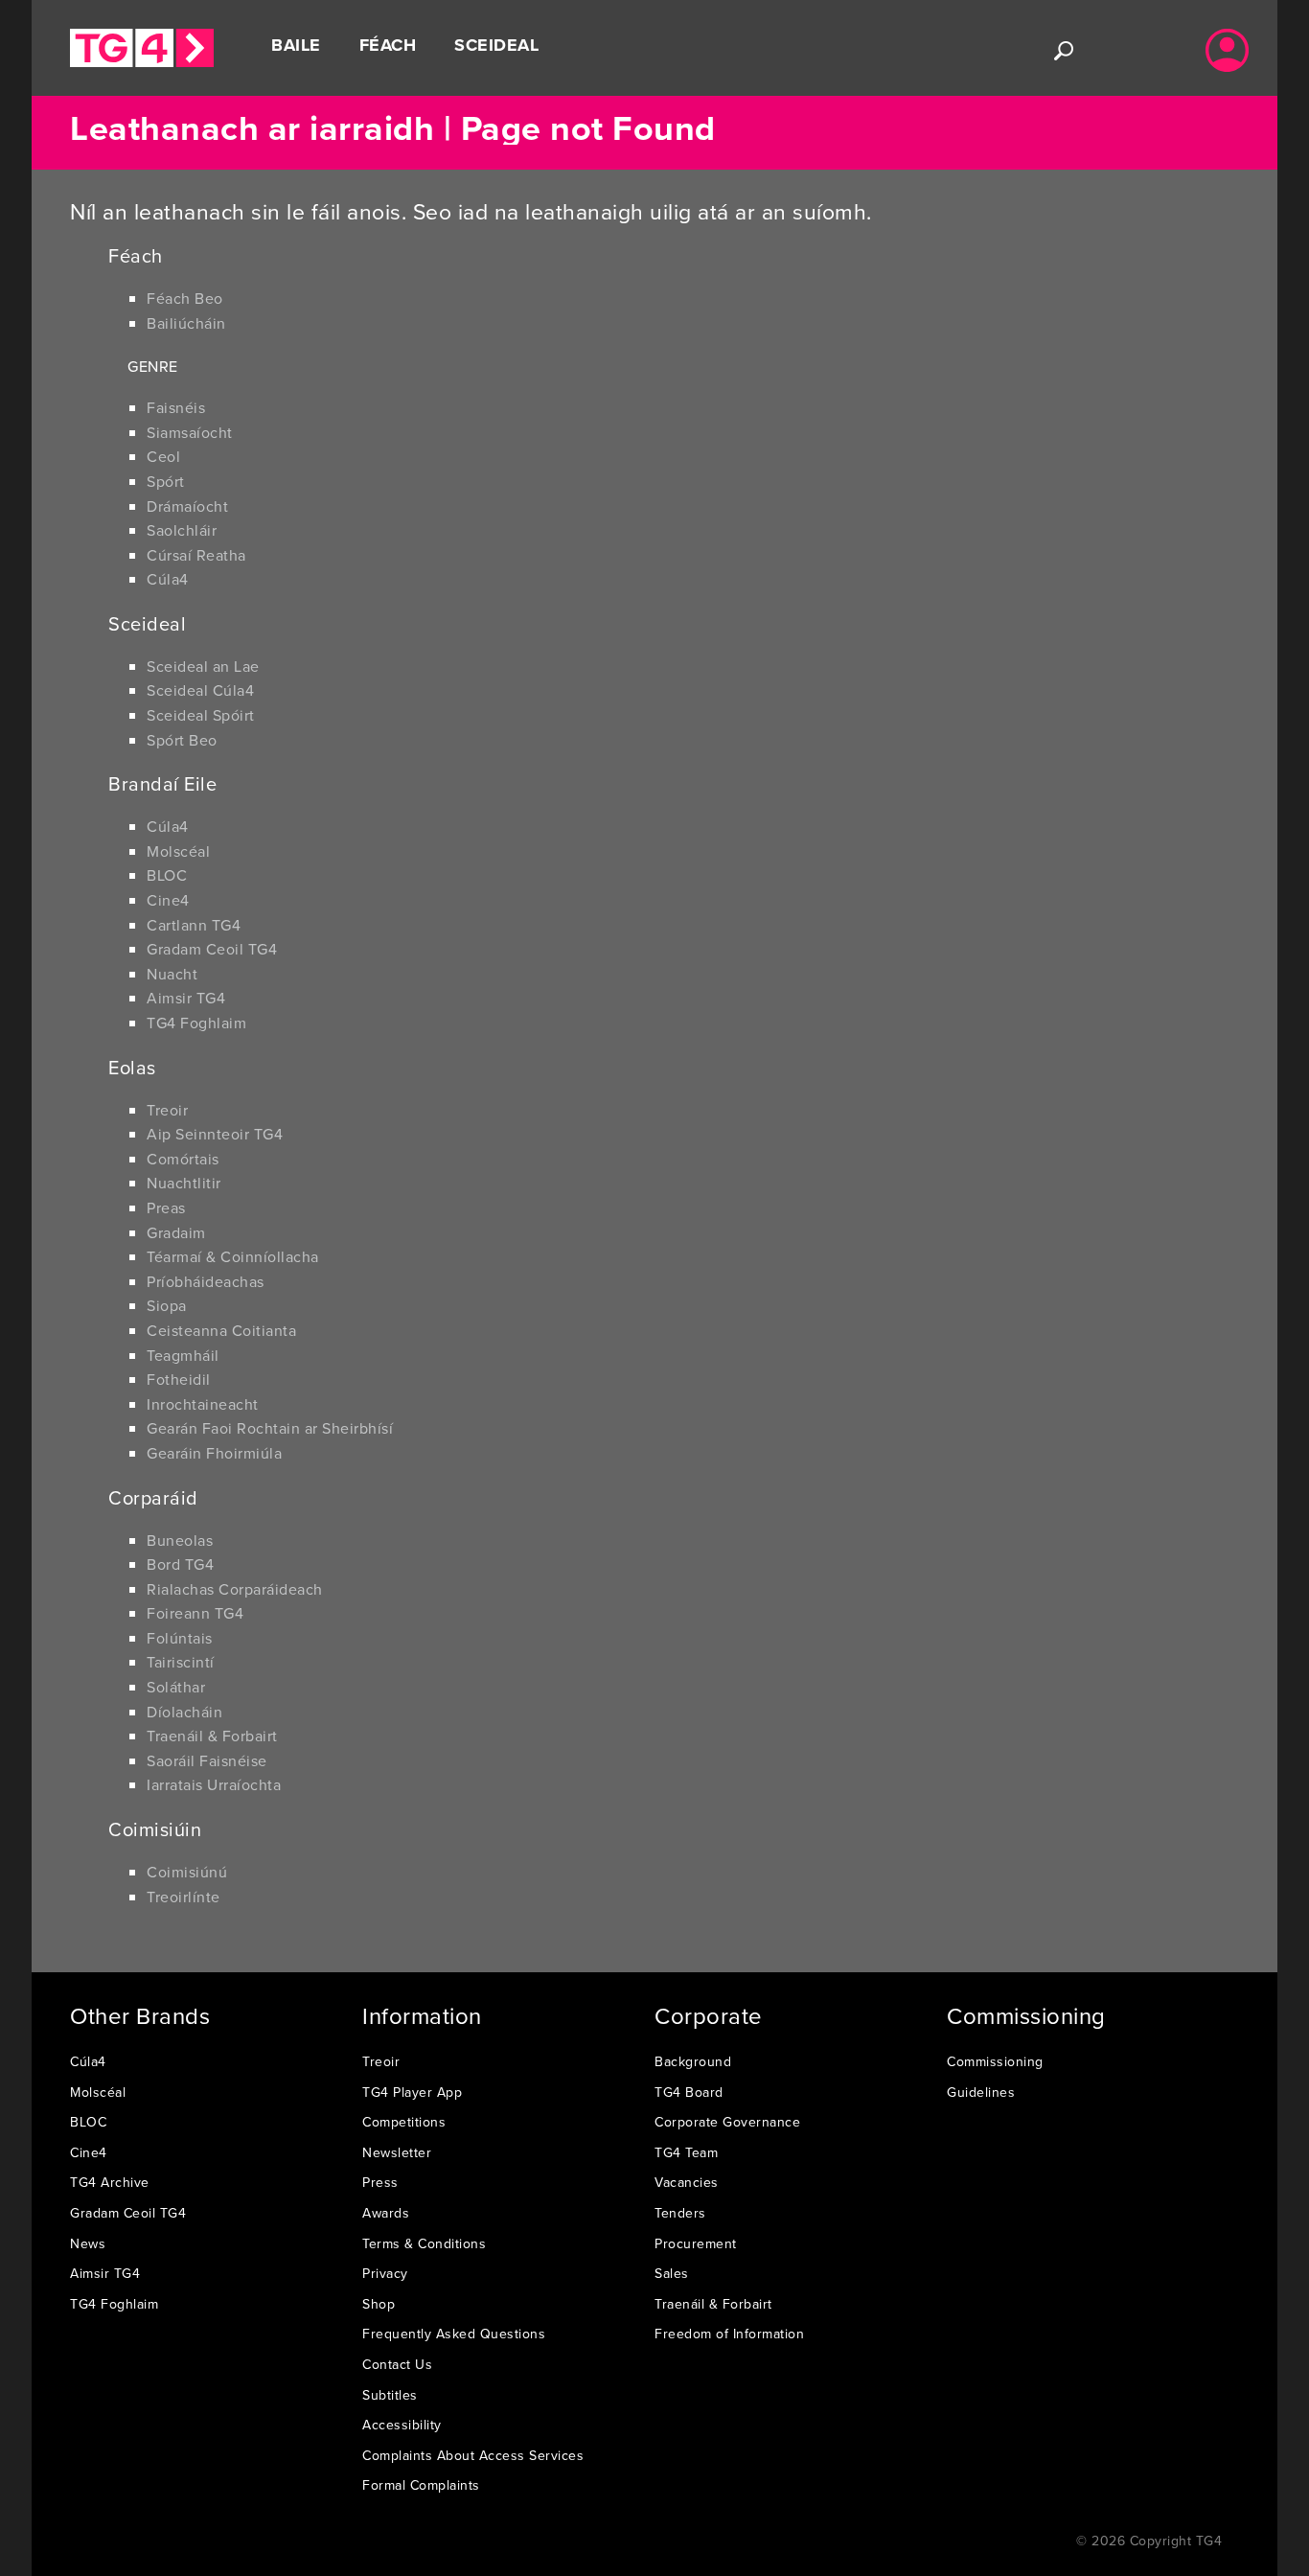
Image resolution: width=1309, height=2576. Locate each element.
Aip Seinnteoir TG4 (215, 1134)
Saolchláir (182, 530)
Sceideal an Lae (203, 666)
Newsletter (397, 2152)
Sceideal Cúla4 (200, 690)
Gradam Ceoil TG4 (212, 949)
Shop (379, 2304)
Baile (296, 45)
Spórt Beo (182, 740)
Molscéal (178, 851)
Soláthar (176, 1687)
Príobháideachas (206, 1281)
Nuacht (172, 974)
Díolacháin (184, 1712)
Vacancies (687, 2182)
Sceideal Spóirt (201, 715)
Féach (388, 45)
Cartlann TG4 (194, 925)
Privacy (385, 2273)
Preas (166, 1207)
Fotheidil (179, 1379)
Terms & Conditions (424, 2243)
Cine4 (168, 900)
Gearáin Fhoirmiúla (214, 1453)
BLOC (167, 875)
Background (693, 2061)
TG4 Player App (412, 2092)
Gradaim (176, 1232)
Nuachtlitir (184, 1183)
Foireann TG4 (195, 1613)
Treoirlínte (184, 1897)
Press (380, 2182)
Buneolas (180, 1540)
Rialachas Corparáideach (235, 1589)
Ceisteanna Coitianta (221, 1330)
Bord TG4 (180, 1564)
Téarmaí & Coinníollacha (233, 1256)
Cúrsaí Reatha (196, 555)
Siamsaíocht (190, 432)
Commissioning (995, 2061)
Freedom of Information (729, 2334)
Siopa (167, 1305)
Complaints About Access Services (473, 2455)
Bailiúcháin (186, 323)
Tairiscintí (181, 1662)
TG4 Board (689, 2092)
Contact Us (397, 2364)
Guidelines (981, 2092)
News (88, 2243)
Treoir (167, 1110)
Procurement (696, 2243)
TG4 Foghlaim (196, 1023)
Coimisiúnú (187, 1872)
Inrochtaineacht (203, 1404)
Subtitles (390, 2395)
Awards (386, 2213)
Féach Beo (185, 298)
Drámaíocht (187, 506)
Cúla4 (168, 579)
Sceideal (496, 45)
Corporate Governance (727, 2122)
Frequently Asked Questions (454, 2334)
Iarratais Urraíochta (214, 1784)
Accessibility (402, 2425)
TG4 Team (686, 2152)
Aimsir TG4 (186, 998)
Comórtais (183, 1159)
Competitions (404, 2122)
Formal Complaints (421, 2485)
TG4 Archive (110, 2182)
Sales (672, 2273)
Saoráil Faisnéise (207, 1760)
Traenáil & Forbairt (212, 1736)
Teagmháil (183, 1355)
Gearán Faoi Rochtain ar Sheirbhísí (270, 1428)
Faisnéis (176, 407)
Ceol (163, 456)
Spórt (166, 481)
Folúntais (180, 1638)
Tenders (680, 2213)
